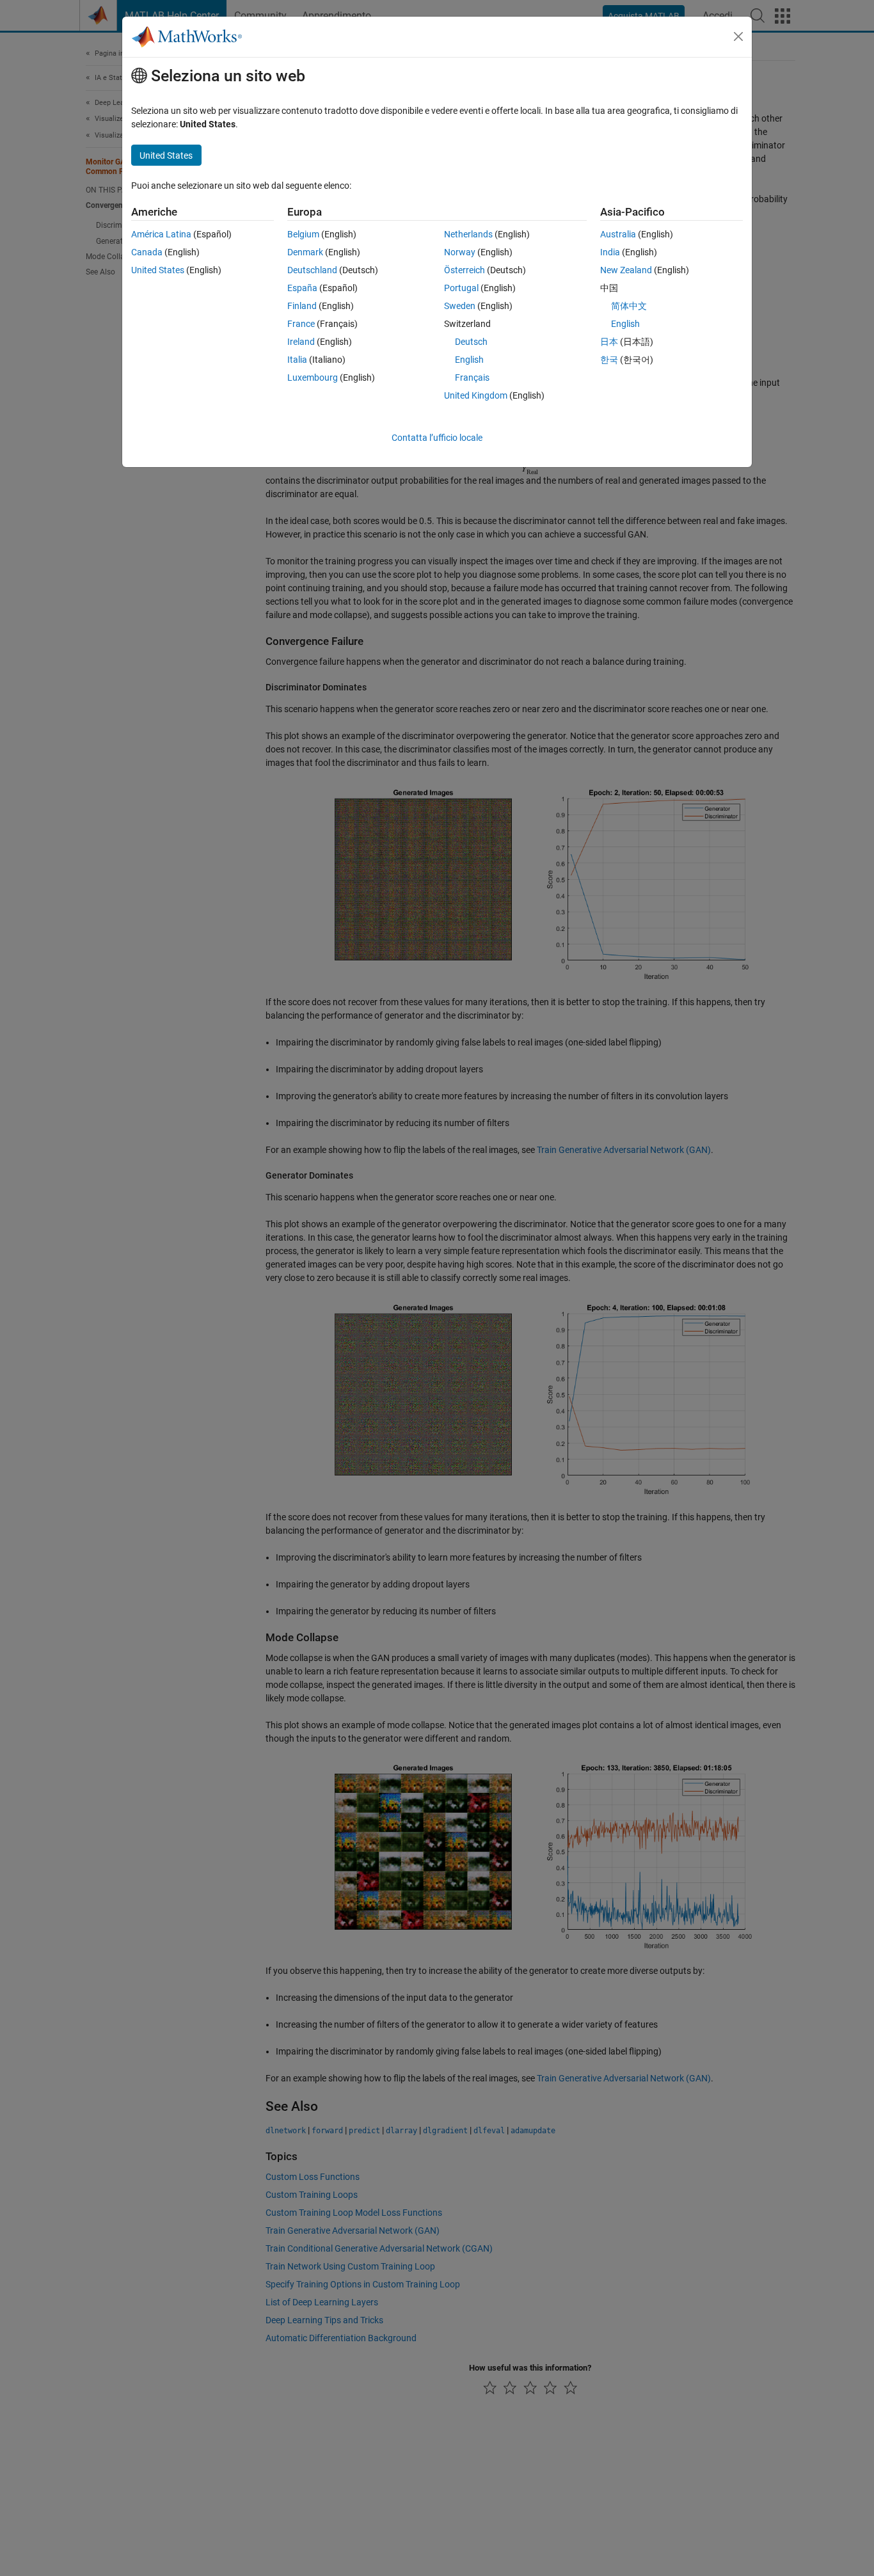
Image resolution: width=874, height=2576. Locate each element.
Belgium (303, 234)
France (301, 324)
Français (472, 378)
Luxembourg (313, 378)
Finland (302, 306)
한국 (609, 360)
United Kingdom (476, 395)
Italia (297, 360)
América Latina (161, 234)
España (302, 288)
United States (158, 270)
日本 (609, 342)
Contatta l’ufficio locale (437, 438)
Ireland (301, 342)
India (610, 252)
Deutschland (312, 270)
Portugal (461, 288)
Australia (618, 234)
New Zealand (626, 270)
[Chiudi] (738, 36)
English (469, 360)
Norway (460, 252)
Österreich (465, 270)
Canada (147, 252)
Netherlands (468, 234)
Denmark (305, 252)
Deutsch (471, 342)
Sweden (460, 306)
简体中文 (629, 306)
